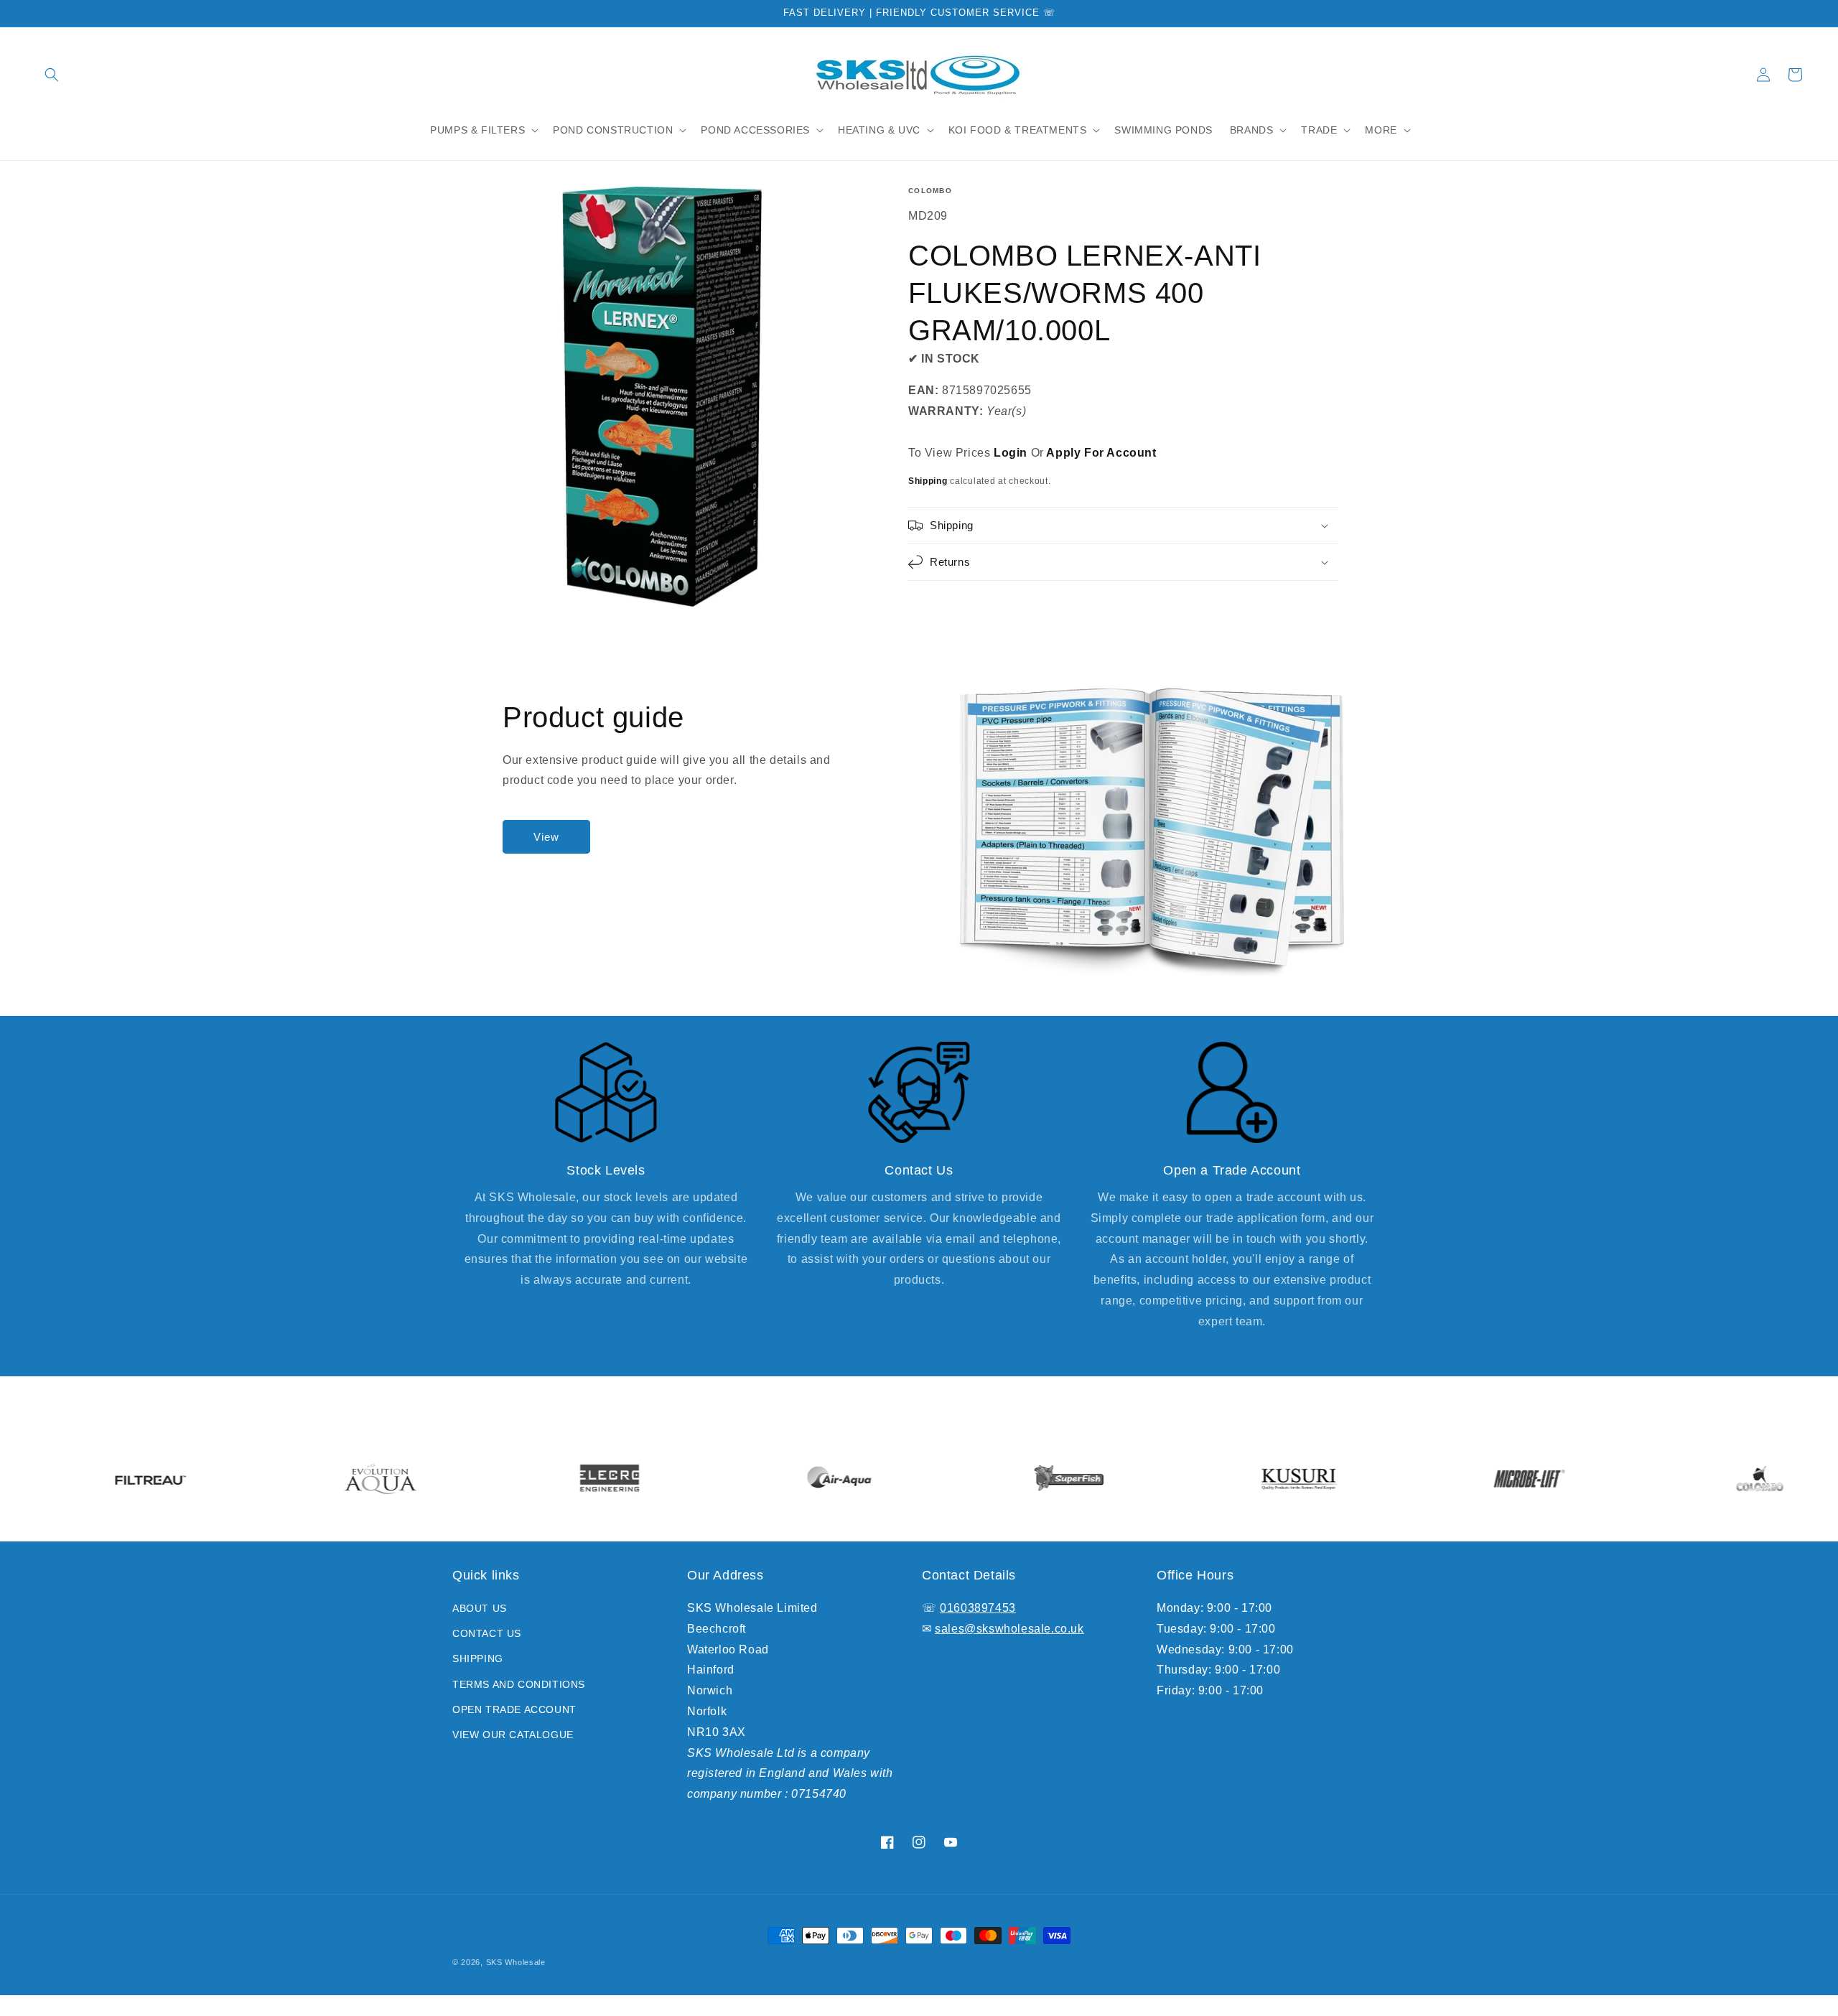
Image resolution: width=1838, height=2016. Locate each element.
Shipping (928, 481)
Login (1011, 453)
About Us (480, 1608)
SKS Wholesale (516, 1962)
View (546, 837)
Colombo (930, 191)
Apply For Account (1101, 453)
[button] (52, 75)
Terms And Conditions (519, 1684)
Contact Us (487, 1633)
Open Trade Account (514, 1709)
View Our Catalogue (513, 1735)
